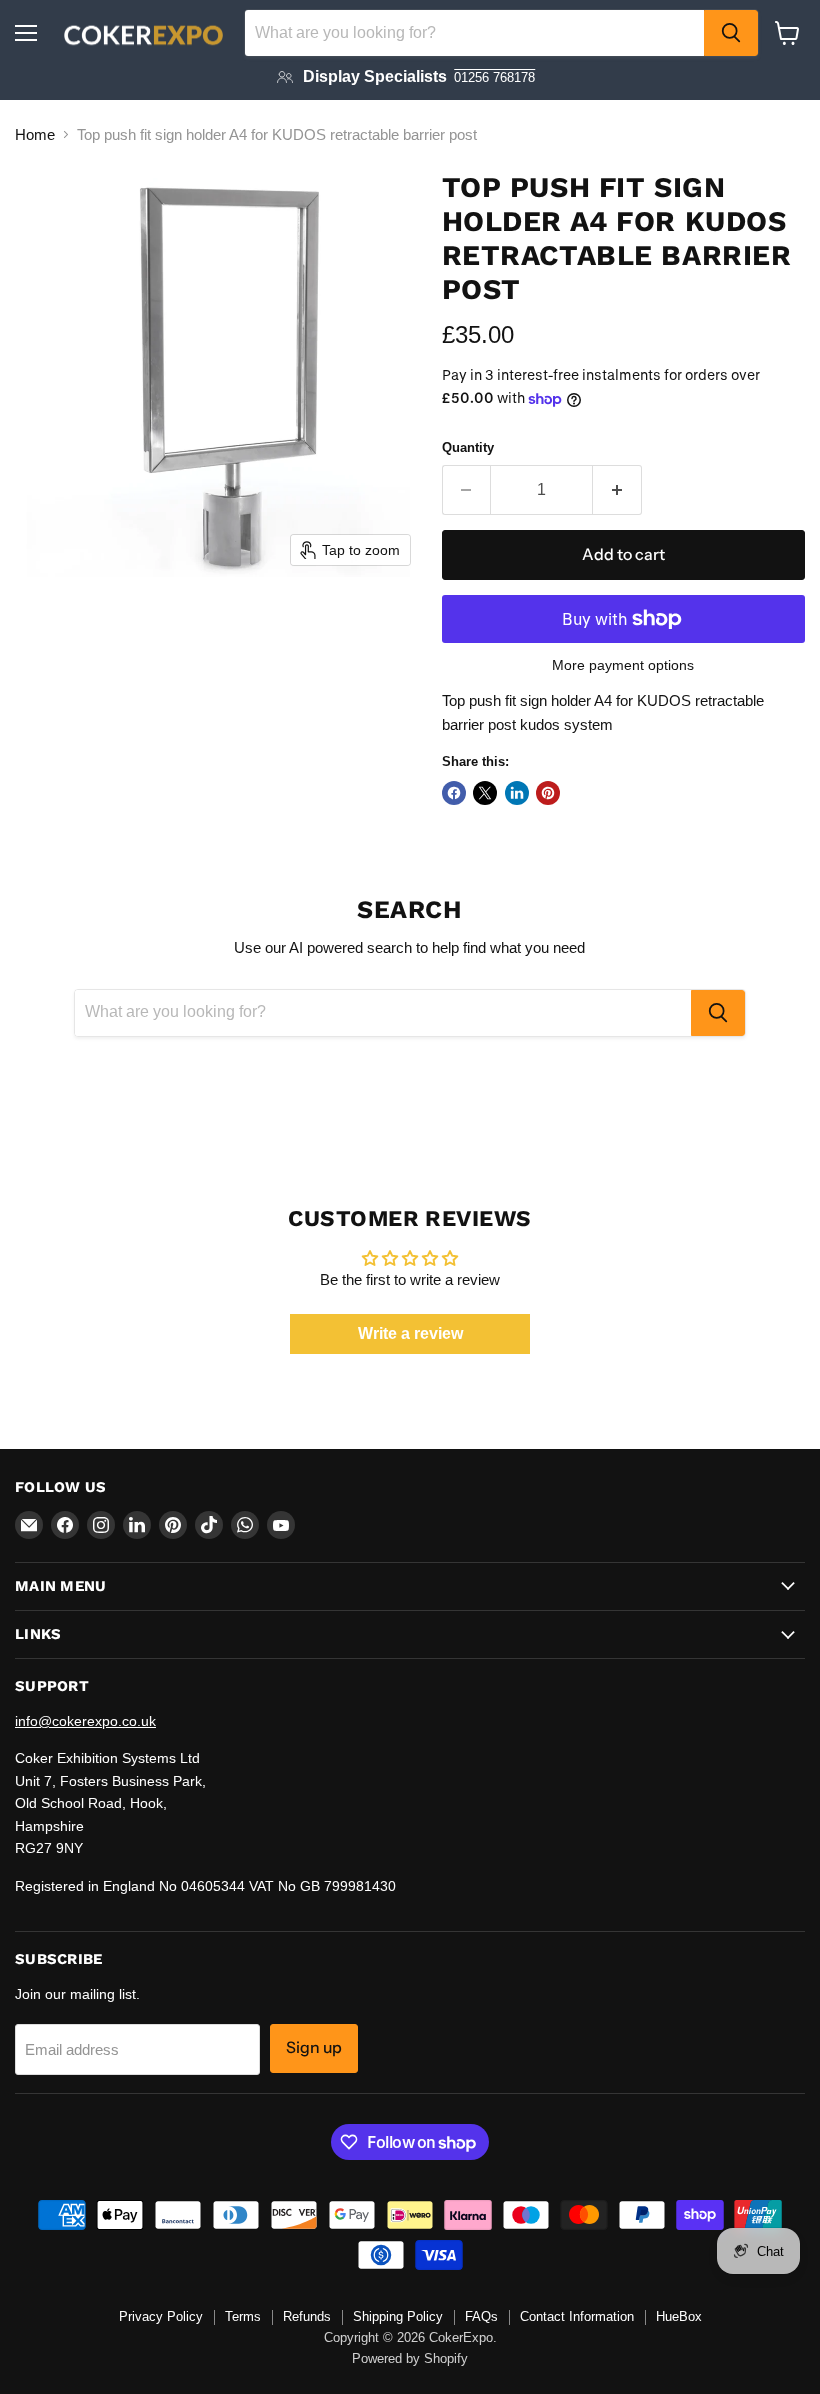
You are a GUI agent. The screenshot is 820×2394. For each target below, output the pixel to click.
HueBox (679, 2316)
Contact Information (577, 2316)
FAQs (481, 2316)
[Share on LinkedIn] (517, 793)
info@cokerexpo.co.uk (85, 1721)
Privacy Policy (161, 2316)
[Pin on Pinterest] (548, 793)
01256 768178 (494, 77)
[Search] (731, 33)
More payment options (623, 665)
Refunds (307, 2316)
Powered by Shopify (410, 2358)
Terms (243, 2316)
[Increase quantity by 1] (617, 490)
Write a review (410, 1333)
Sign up (314, 2047)
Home (35, 134)
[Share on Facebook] (454, 793)
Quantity (468, 447)
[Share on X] (485, 793)
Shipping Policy (398, 2316)
